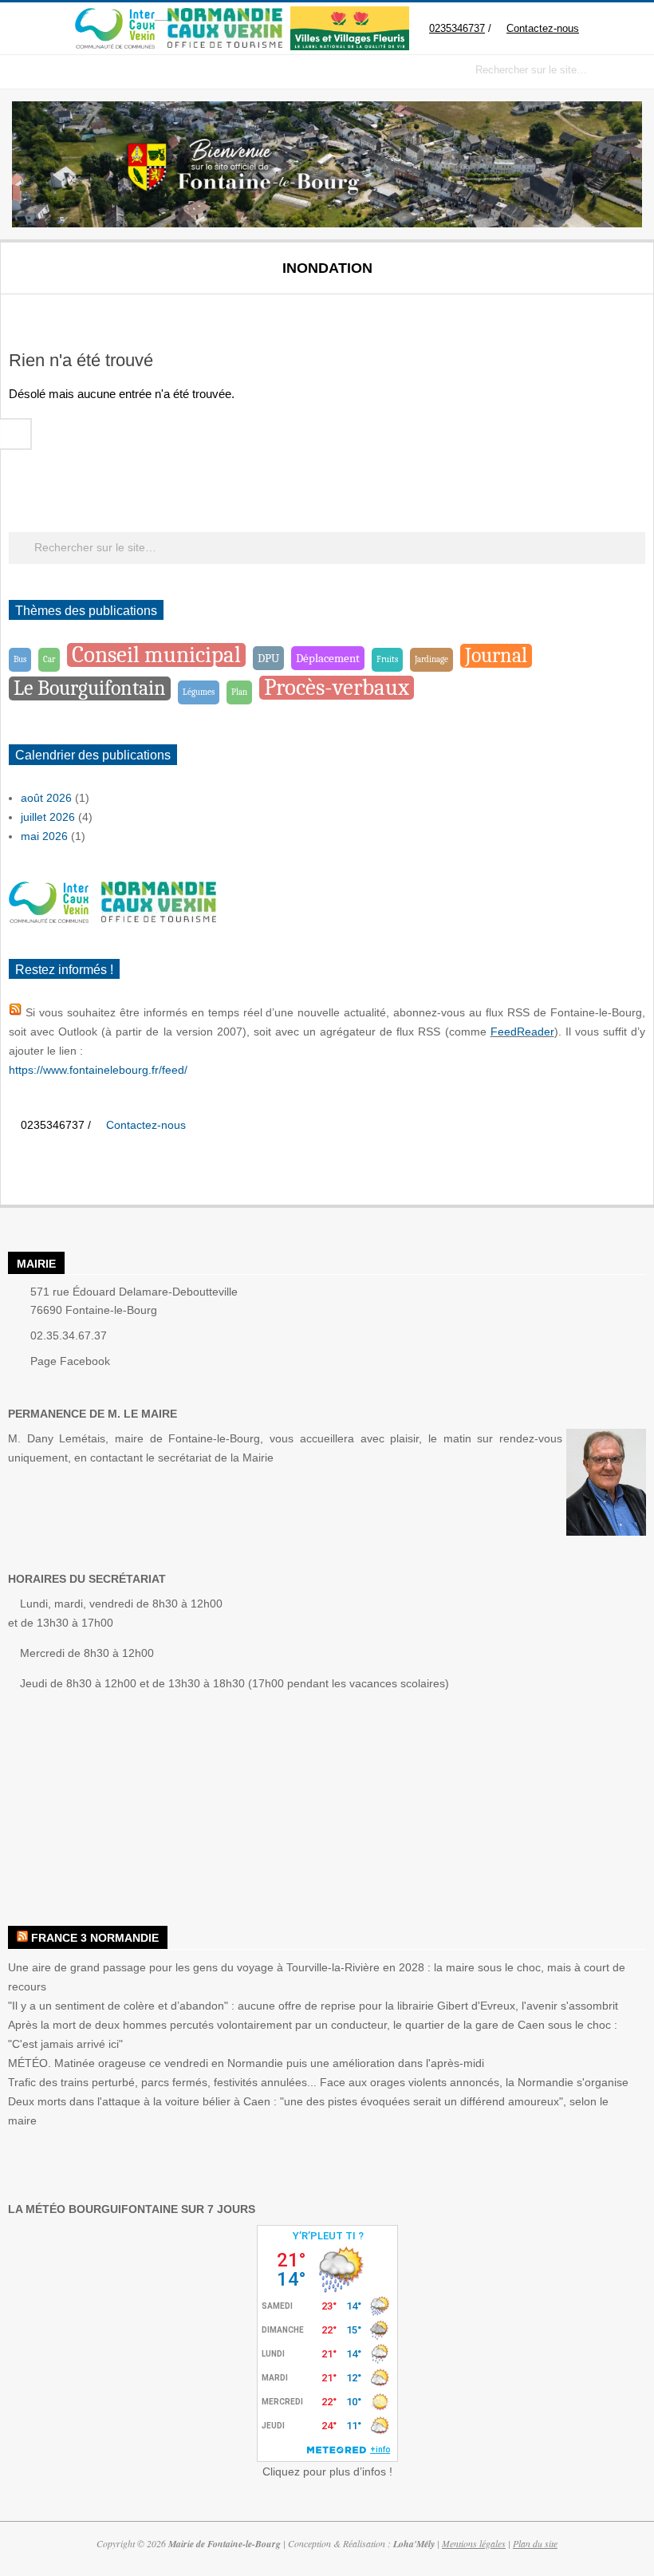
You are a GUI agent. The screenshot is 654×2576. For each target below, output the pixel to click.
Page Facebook (70, 1361)
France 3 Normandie (95, 1938)
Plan (239, 692)
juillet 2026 (48, 817)
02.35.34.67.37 (69, 1335)
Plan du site (535, 2543)
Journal (496, 655)
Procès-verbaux (337, 688)
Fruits (387, 659)
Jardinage (431, 659)
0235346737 (457, 28)
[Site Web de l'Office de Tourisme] (219, 16)
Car (49, 659)
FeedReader (522, 1032)
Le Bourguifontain (90, 688)
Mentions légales (474, 2543)
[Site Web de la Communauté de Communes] (115, 16)
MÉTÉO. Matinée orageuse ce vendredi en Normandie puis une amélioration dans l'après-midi (246, 2063)
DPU (268, 658)
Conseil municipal (156, 655)
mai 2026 (44, 836)
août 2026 (46, 798)
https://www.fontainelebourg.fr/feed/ (98, 1070)
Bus (20, 659)
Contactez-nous (543, 28)
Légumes (199, 692)
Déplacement (328, 658)
